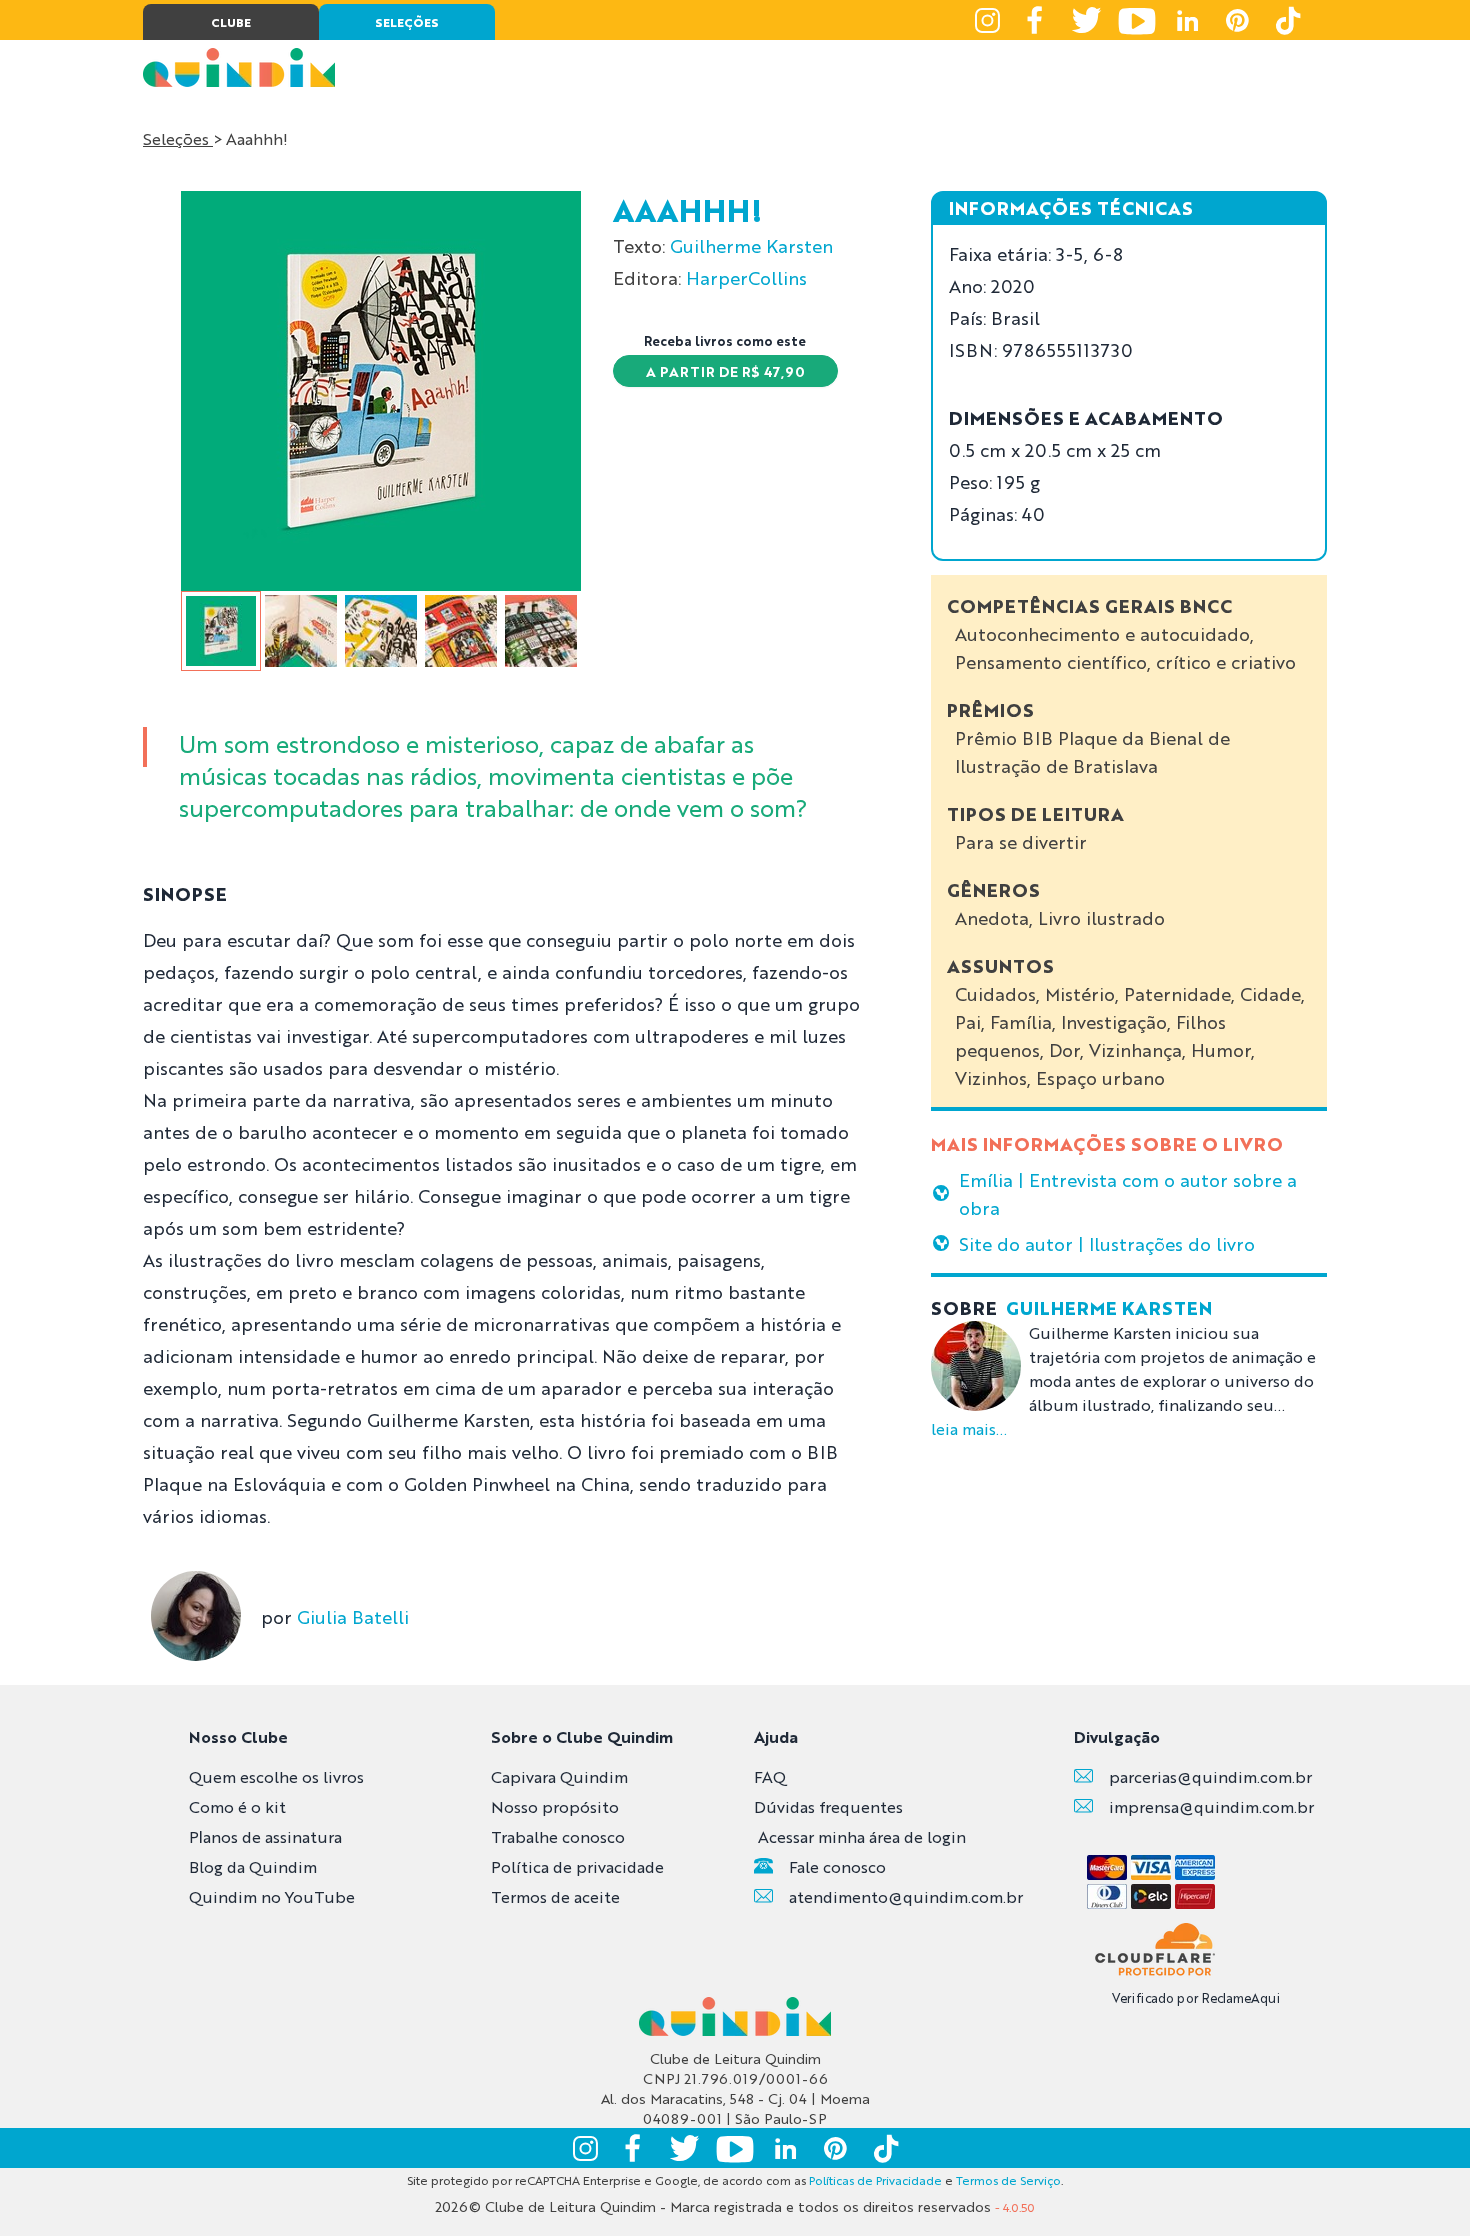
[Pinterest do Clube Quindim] (1237, 20)
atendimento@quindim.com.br (906, 1896)
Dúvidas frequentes (828, 1806)
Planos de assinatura (265, 1836)
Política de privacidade (577, 1866)
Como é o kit (237, 1806)
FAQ (770, 1776)
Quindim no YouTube (272, 1896)
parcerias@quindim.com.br (1210, 1776)
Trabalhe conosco (558, 1836)
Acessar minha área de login (862, 1836)
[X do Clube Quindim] (1087, 20)
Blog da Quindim (253, 1866)
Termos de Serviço (1008, 2180)
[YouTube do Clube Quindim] (1137, 20)
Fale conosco (837, 1866)
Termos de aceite (555, 1896)
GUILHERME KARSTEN (1109, 1307)
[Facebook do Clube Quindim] (1037, 20)
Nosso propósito (555, 1806)
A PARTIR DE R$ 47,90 (725, 371)
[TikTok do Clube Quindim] (1287, 20)
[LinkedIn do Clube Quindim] (1187, 20)
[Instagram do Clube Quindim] (987, 20)
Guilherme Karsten (751, 245)
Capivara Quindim (559, 1776)
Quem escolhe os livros (276, 1776)
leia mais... (969, 1428)
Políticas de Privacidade (875, 2180)
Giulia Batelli (353, 1616)
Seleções (178, 138)
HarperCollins (746, 277)
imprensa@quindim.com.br (1211, 1806)
